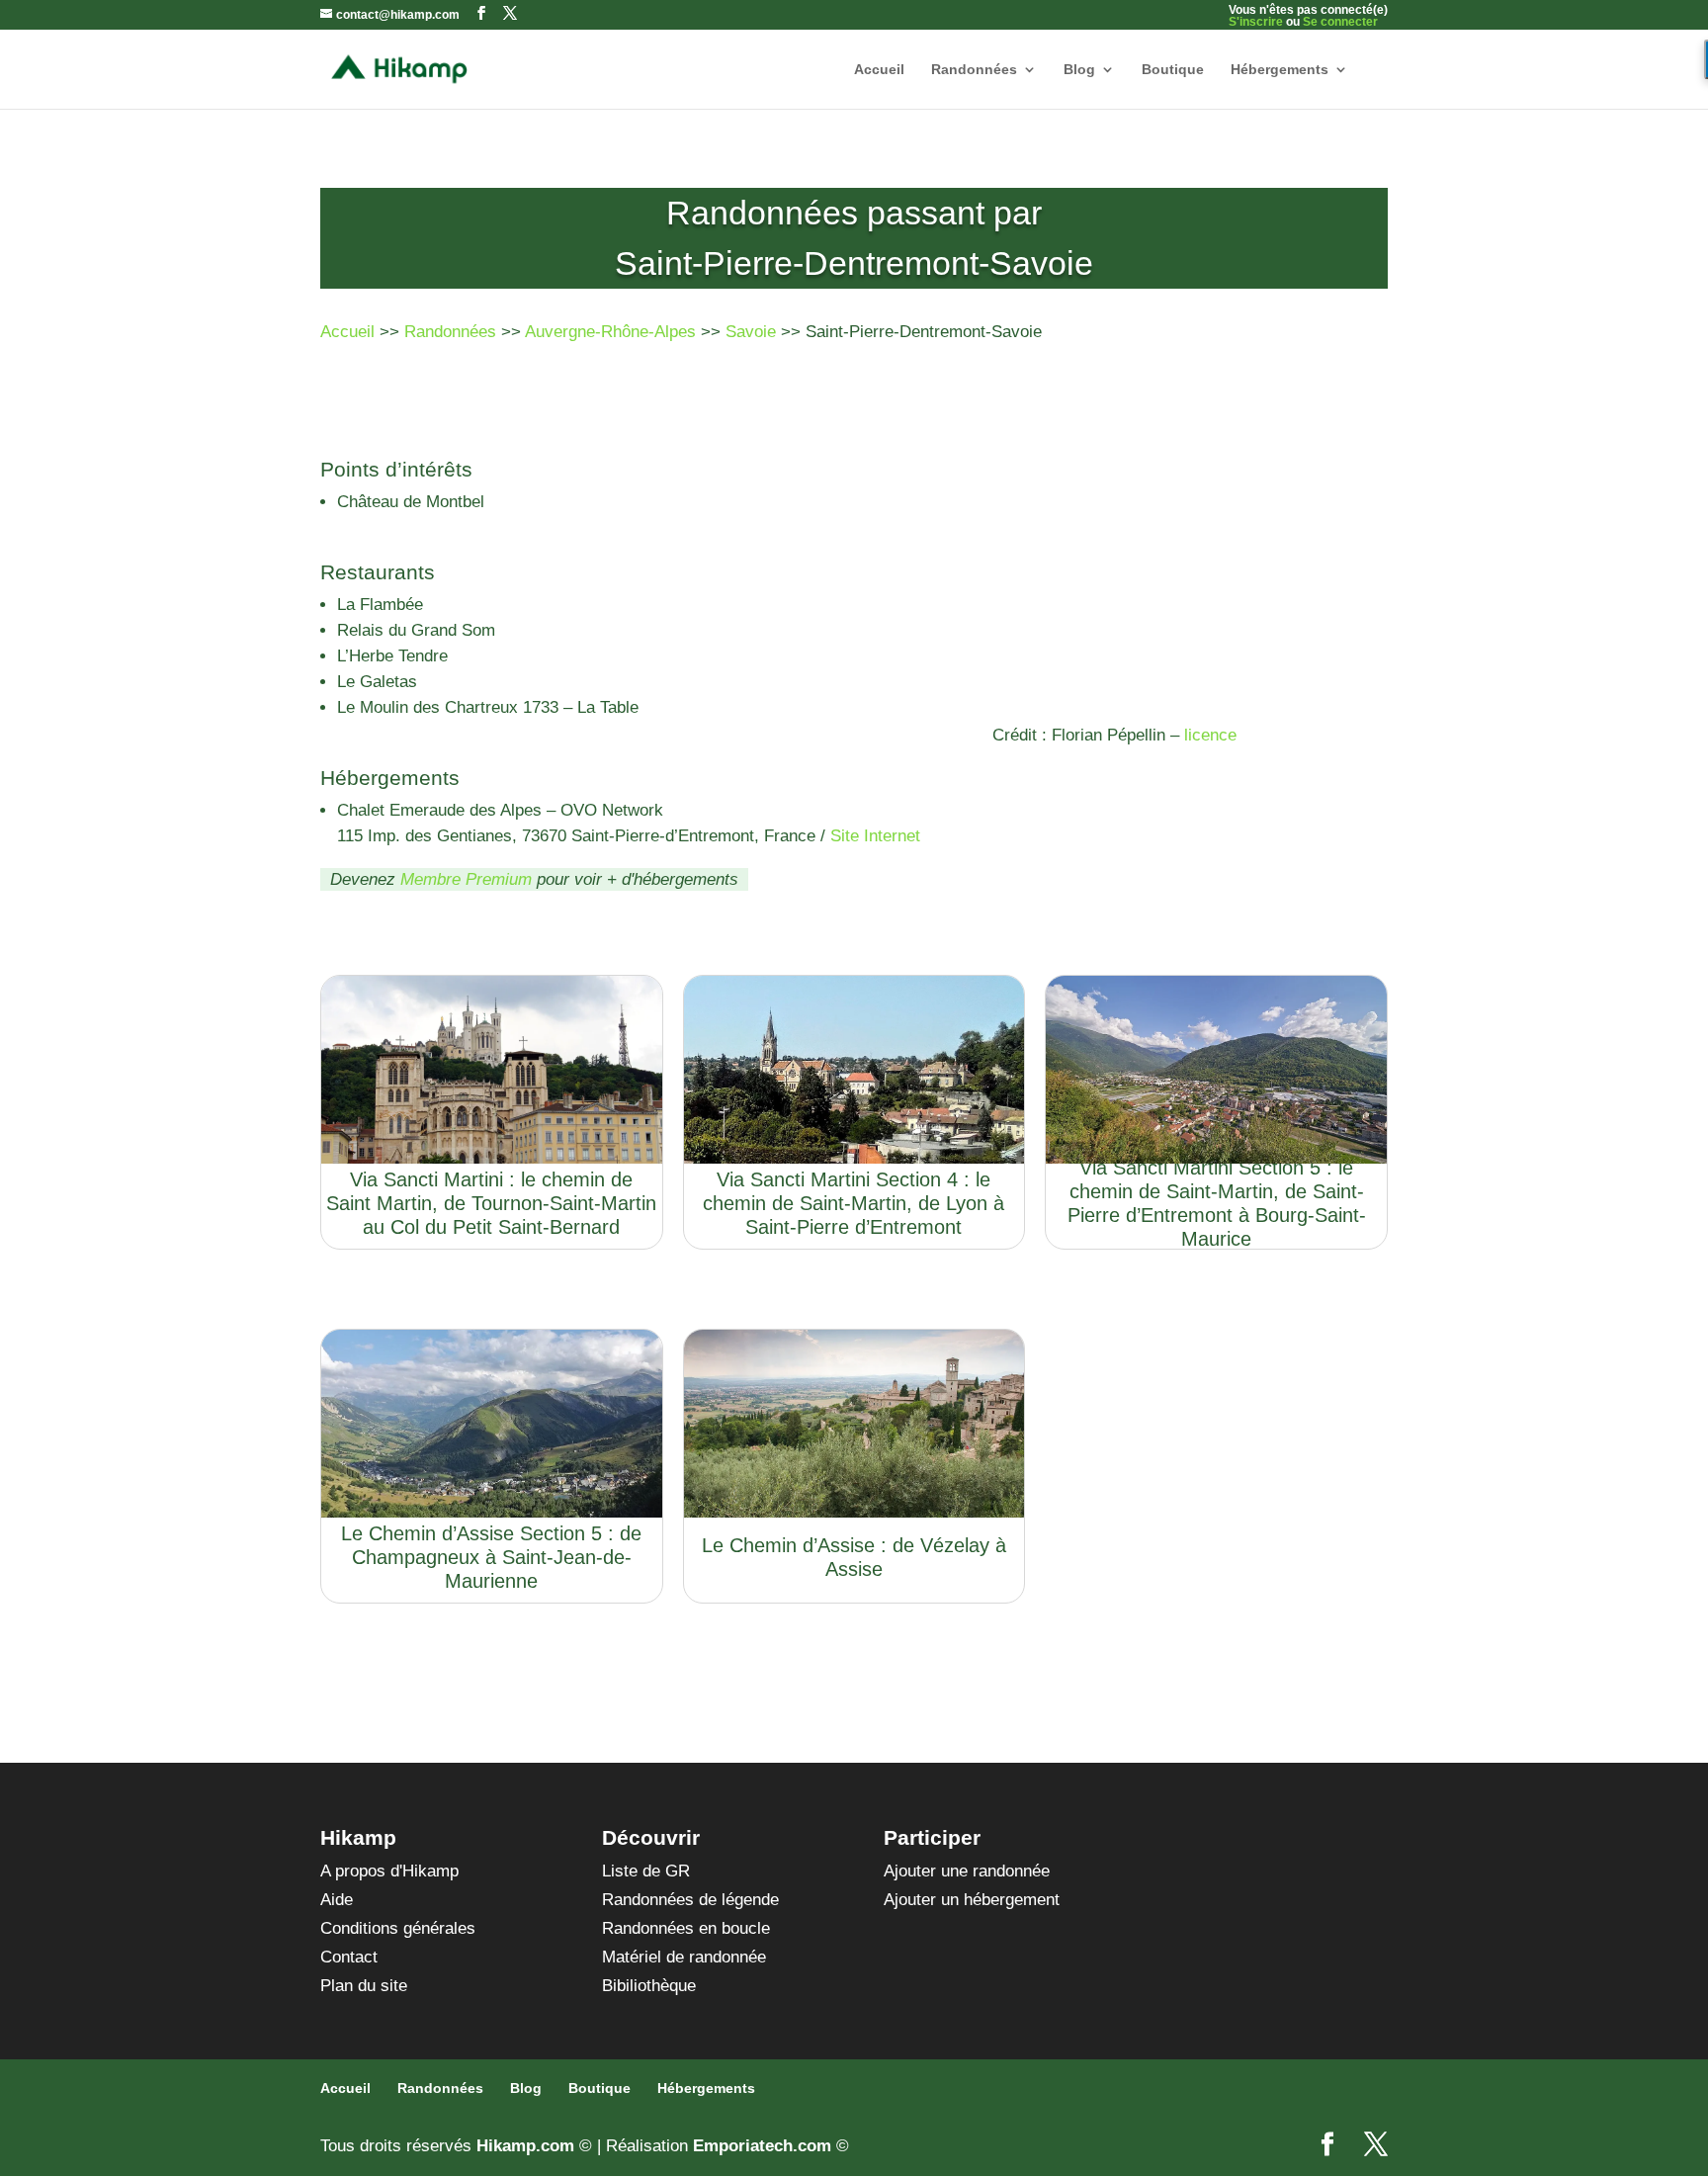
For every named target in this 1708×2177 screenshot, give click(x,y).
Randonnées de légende (690, 1900)
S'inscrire (1256, 22)
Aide (337, 1900)
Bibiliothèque (649, 1986)
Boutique (1173, 70)
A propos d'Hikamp (389, 1871)
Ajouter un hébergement (972, 1900)
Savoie (751, 332)
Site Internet (875, 836)
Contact (349, 1957)
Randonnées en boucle (686, 1928)
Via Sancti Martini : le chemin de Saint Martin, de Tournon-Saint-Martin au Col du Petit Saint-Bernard (491, 1203)
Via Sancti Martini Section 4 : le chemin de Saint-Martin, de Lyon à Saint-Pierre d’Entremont (854, 1203)
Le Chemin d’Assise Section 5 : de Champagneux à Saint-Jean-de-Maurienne (491, 1557)
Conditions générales (398, 1928)
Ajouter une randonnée (967, 1871)
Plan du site (364, 1986)
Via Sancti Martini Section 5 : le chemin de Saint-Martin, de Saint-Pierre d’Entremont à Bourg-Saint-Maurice (1217, 1203)
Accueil (879, 70)
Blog (1079, 70)
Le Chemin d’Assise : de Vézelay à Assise (854, 1557)
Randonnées (974, 70)
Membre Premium (466, 879)
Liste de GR (646, 1871)
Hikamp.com (525, 2146)
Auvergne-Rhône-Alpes (610, 332)
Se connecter (1340, 22)
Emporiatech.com (762, 2146)
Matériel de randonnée (684, 1957)
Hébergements (1280, 70)
